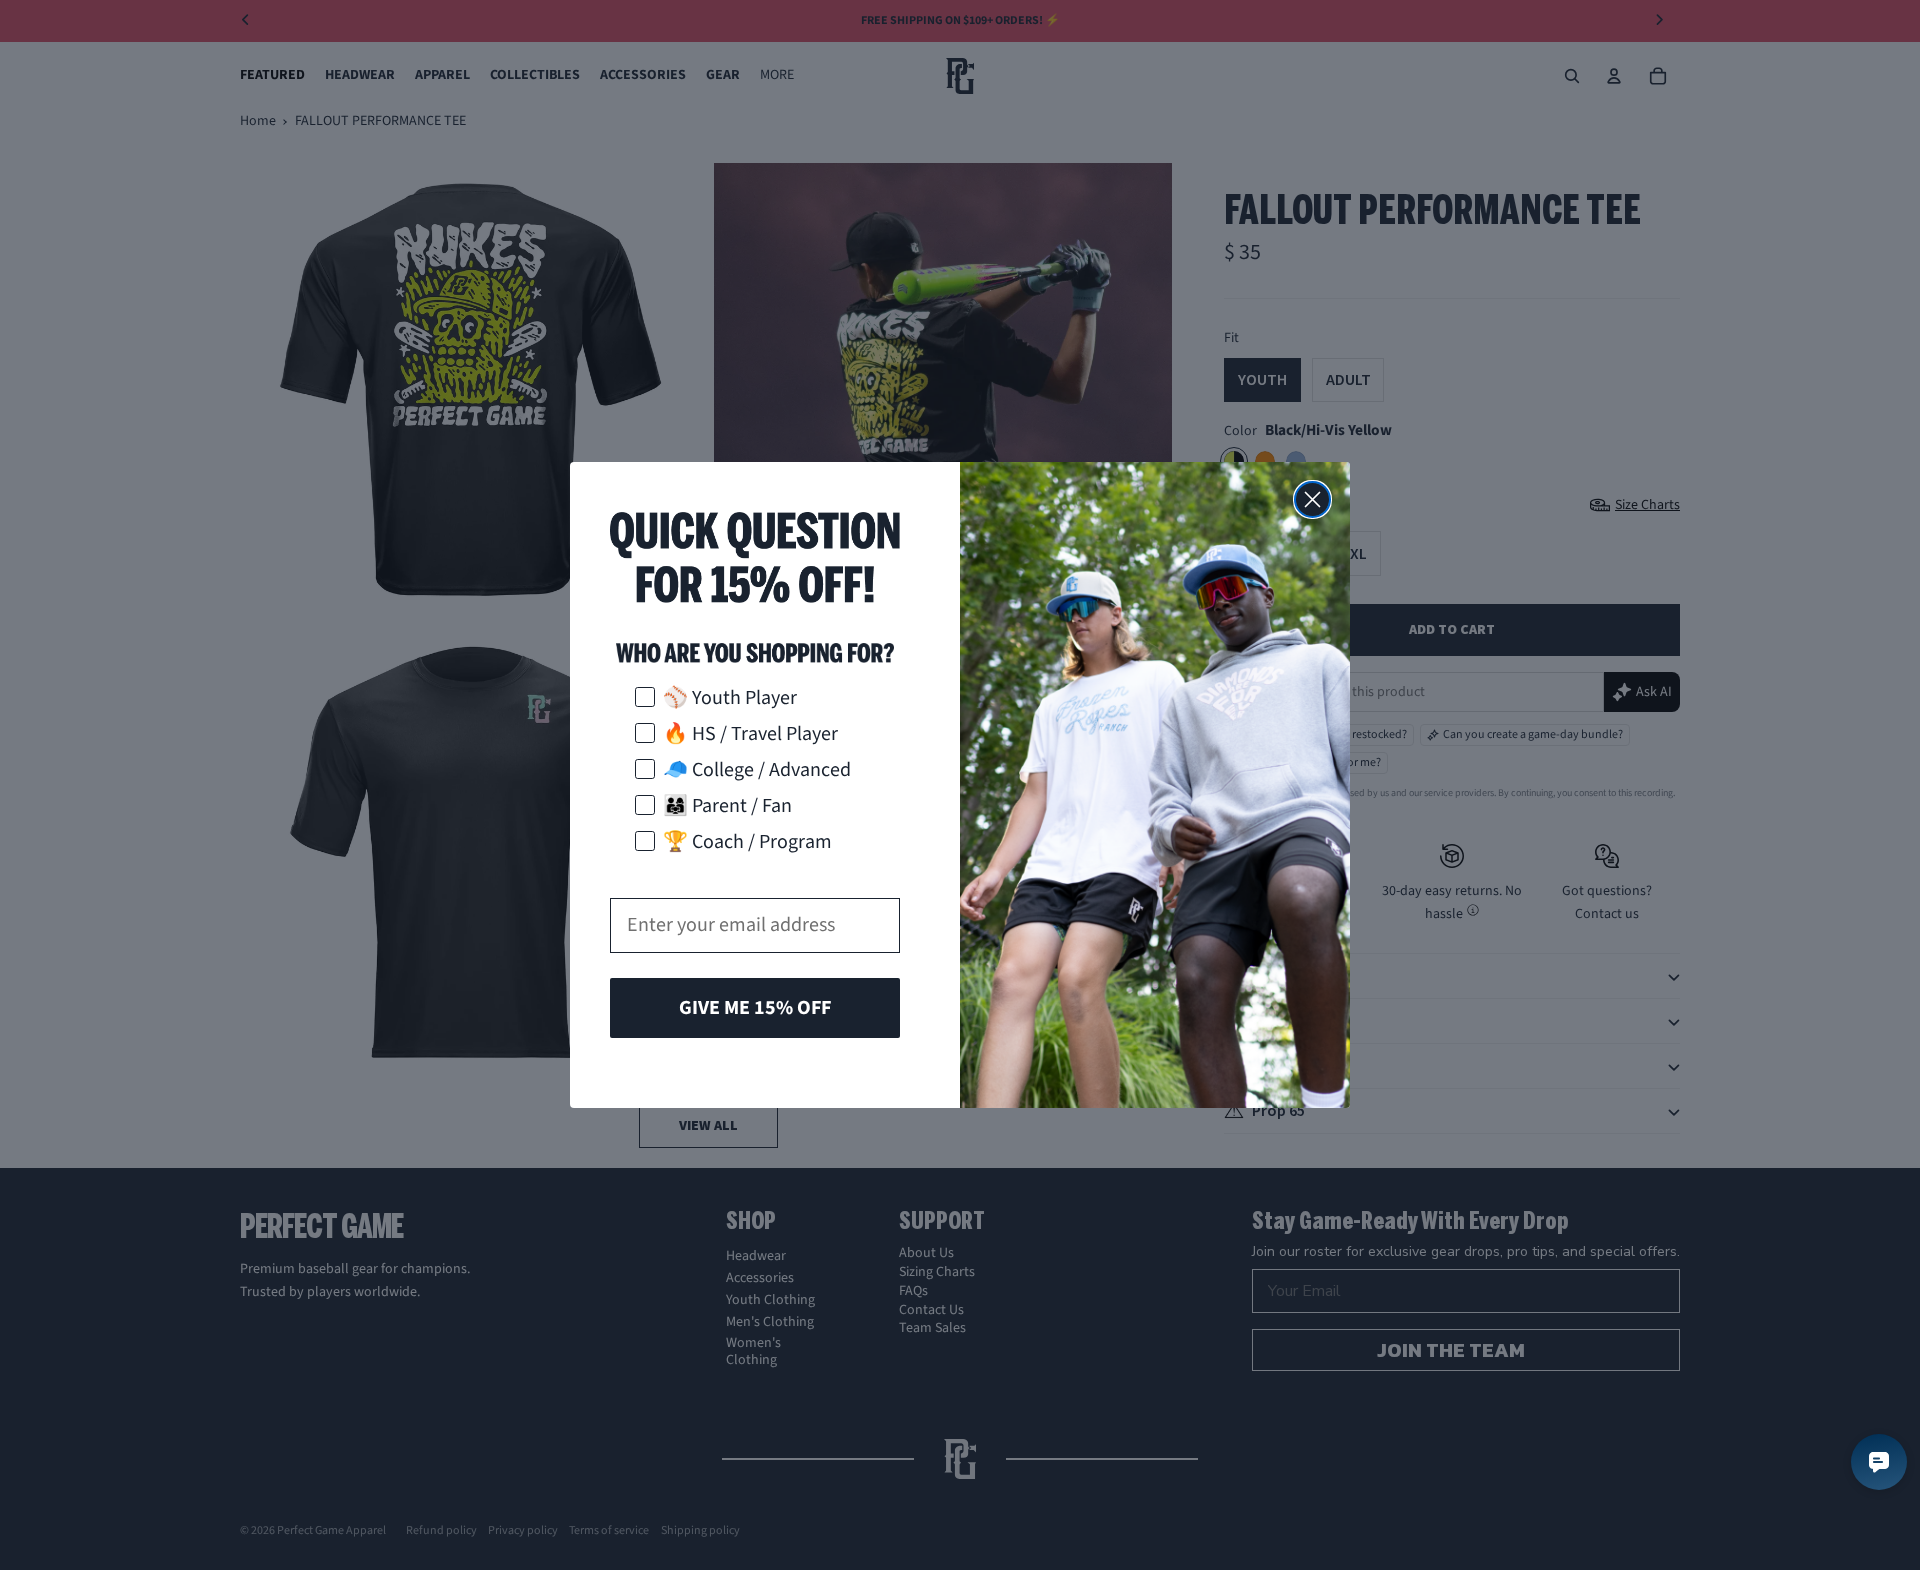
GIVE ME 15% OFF (755, 1008)
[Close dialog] (1312, 499)
